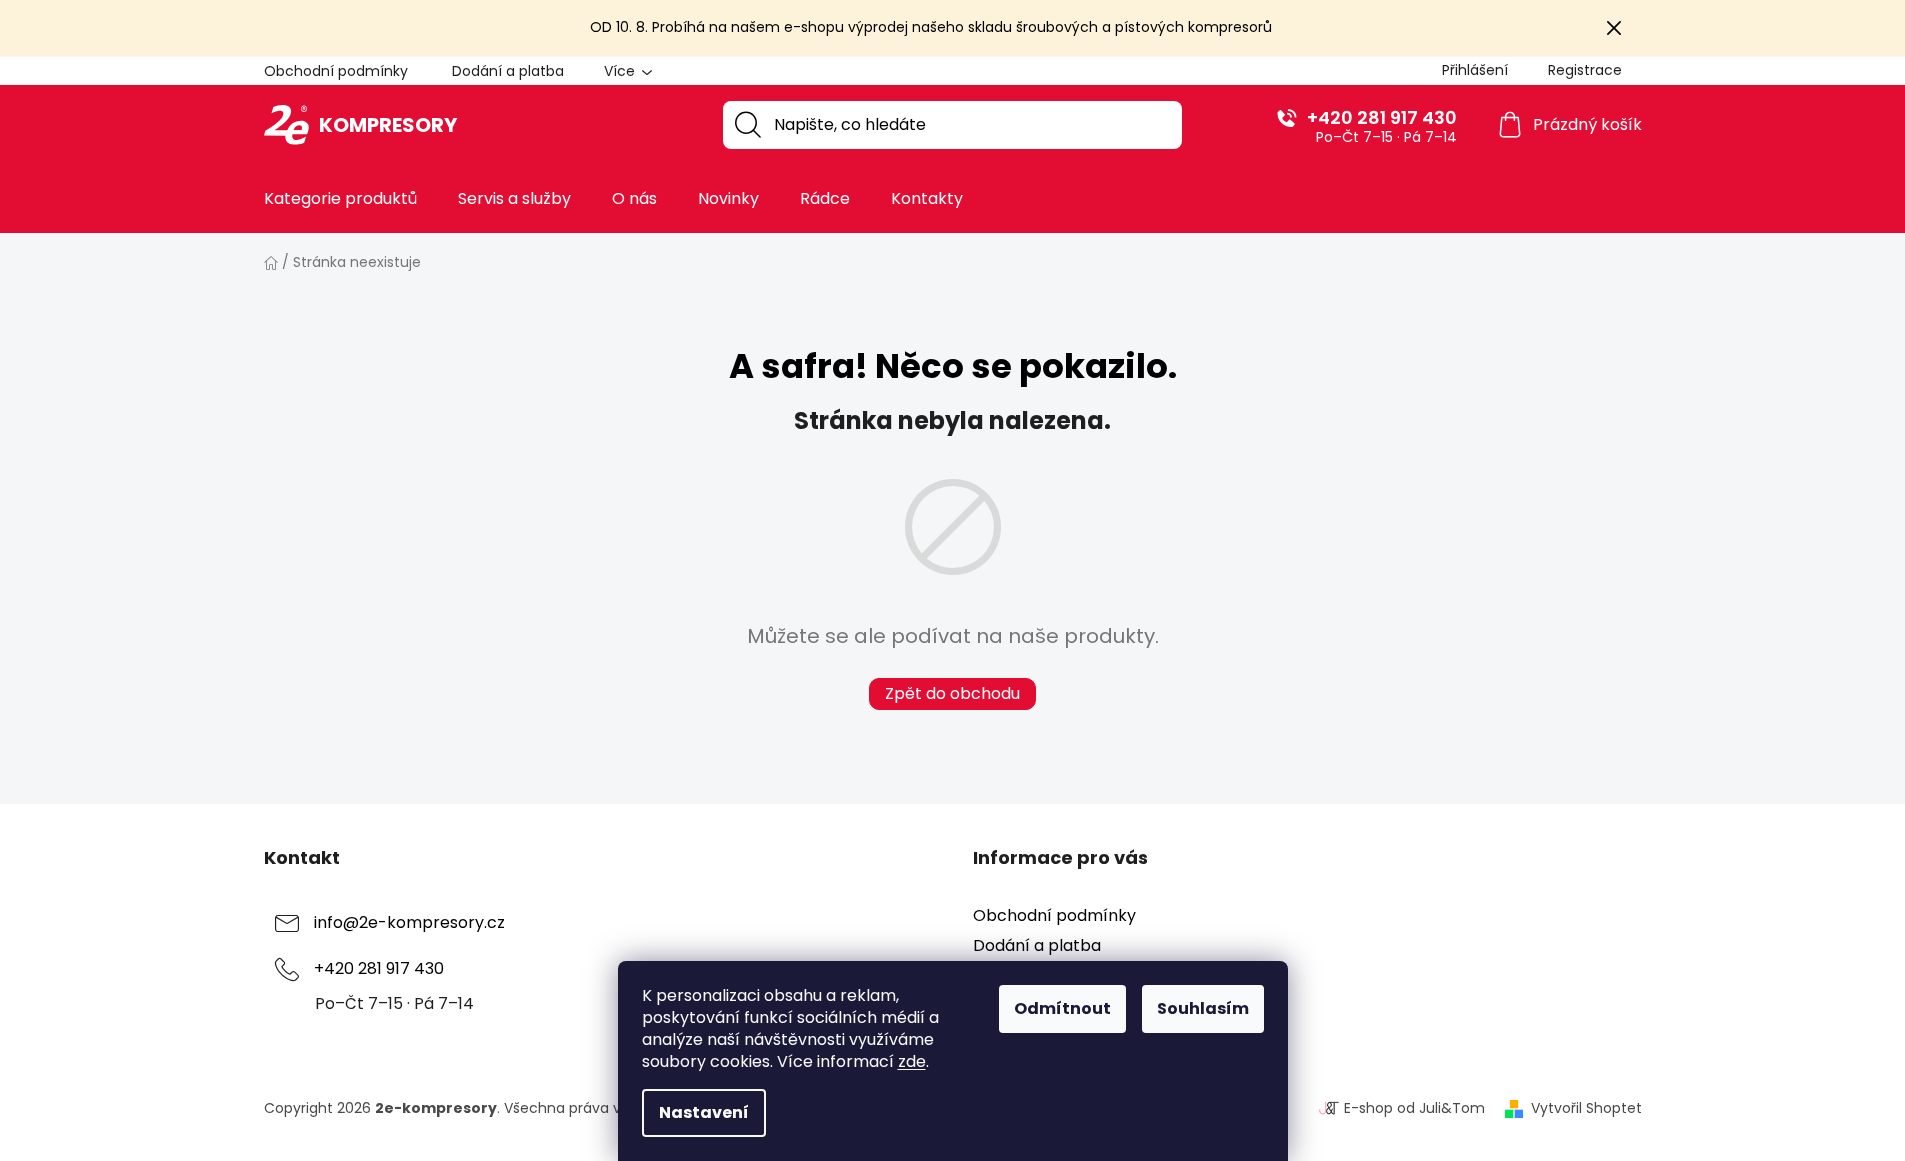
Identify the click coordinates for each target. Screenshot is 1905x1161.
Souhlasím (1203, 1008)
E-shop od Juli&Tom (1414, 1108)
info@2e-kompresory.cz (409, 922)
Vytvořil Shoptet (1586, 1108)
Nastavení (704, 1112)
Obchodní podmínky (336, 71)
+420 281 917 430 (1382, 118)
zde (912, 1061)
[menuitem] (340, 199)
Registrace (1585, 70)
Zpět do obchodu (952, 693)
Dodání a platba (508, 71)
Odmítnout (1062, 1008)
